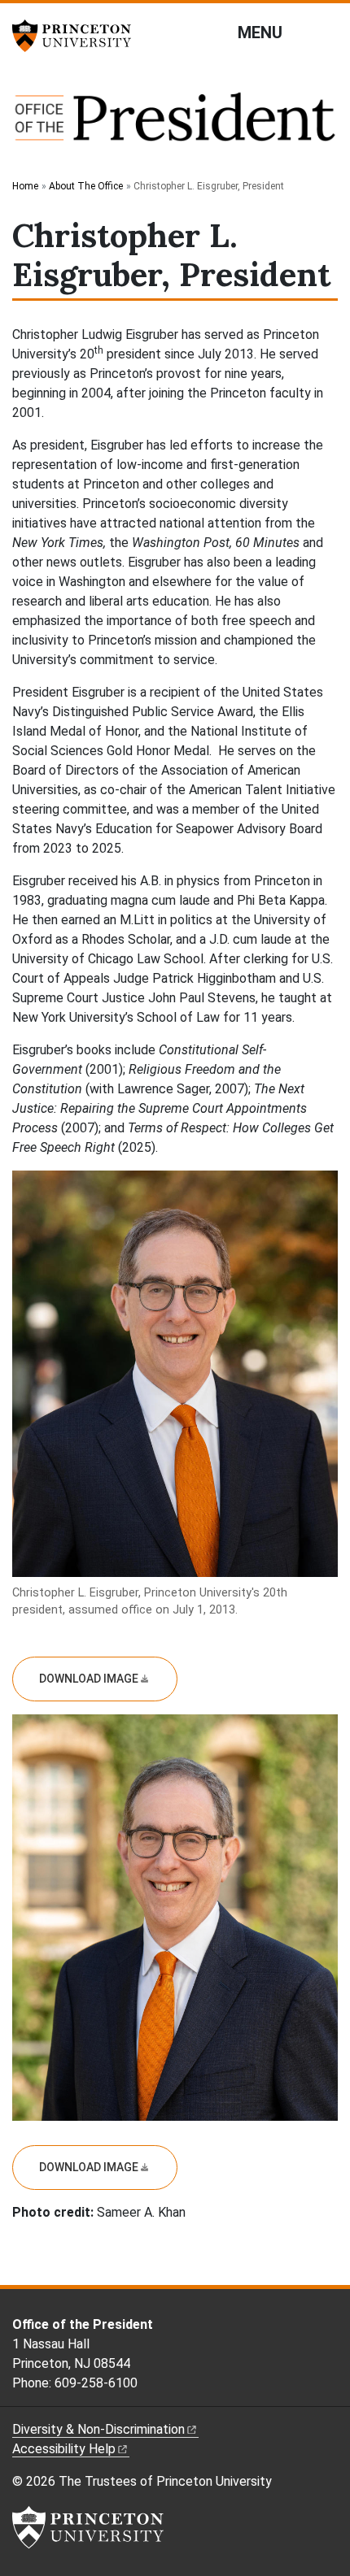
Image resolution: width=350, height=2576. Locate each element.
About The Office (86, 186)
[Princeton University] (77, 36)
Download (89, 1679)
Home (25, 186)
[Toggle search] (327, 32)
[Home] (175, 125)
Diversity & (98, 2429)
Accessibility (64, 2449)
